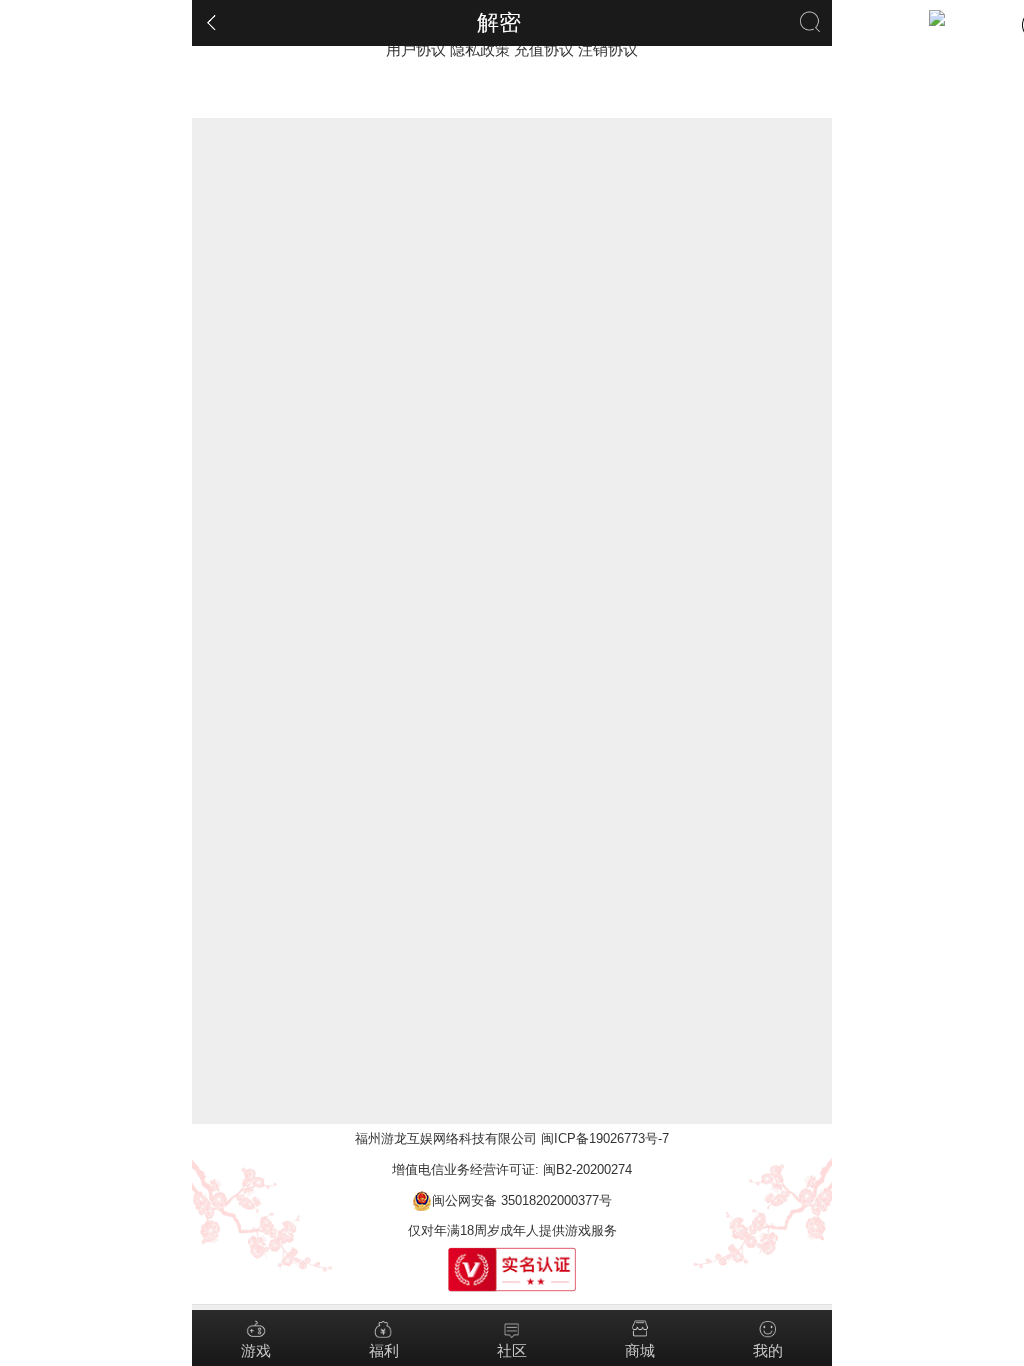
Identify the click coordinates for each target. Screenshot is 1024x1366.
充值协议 (544, 49)
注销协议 (608, 49)
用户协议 (416, 49)
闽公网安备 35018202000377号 (522, 1200)
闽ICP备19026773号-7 (605, 1138)
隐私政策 (480, 49)
